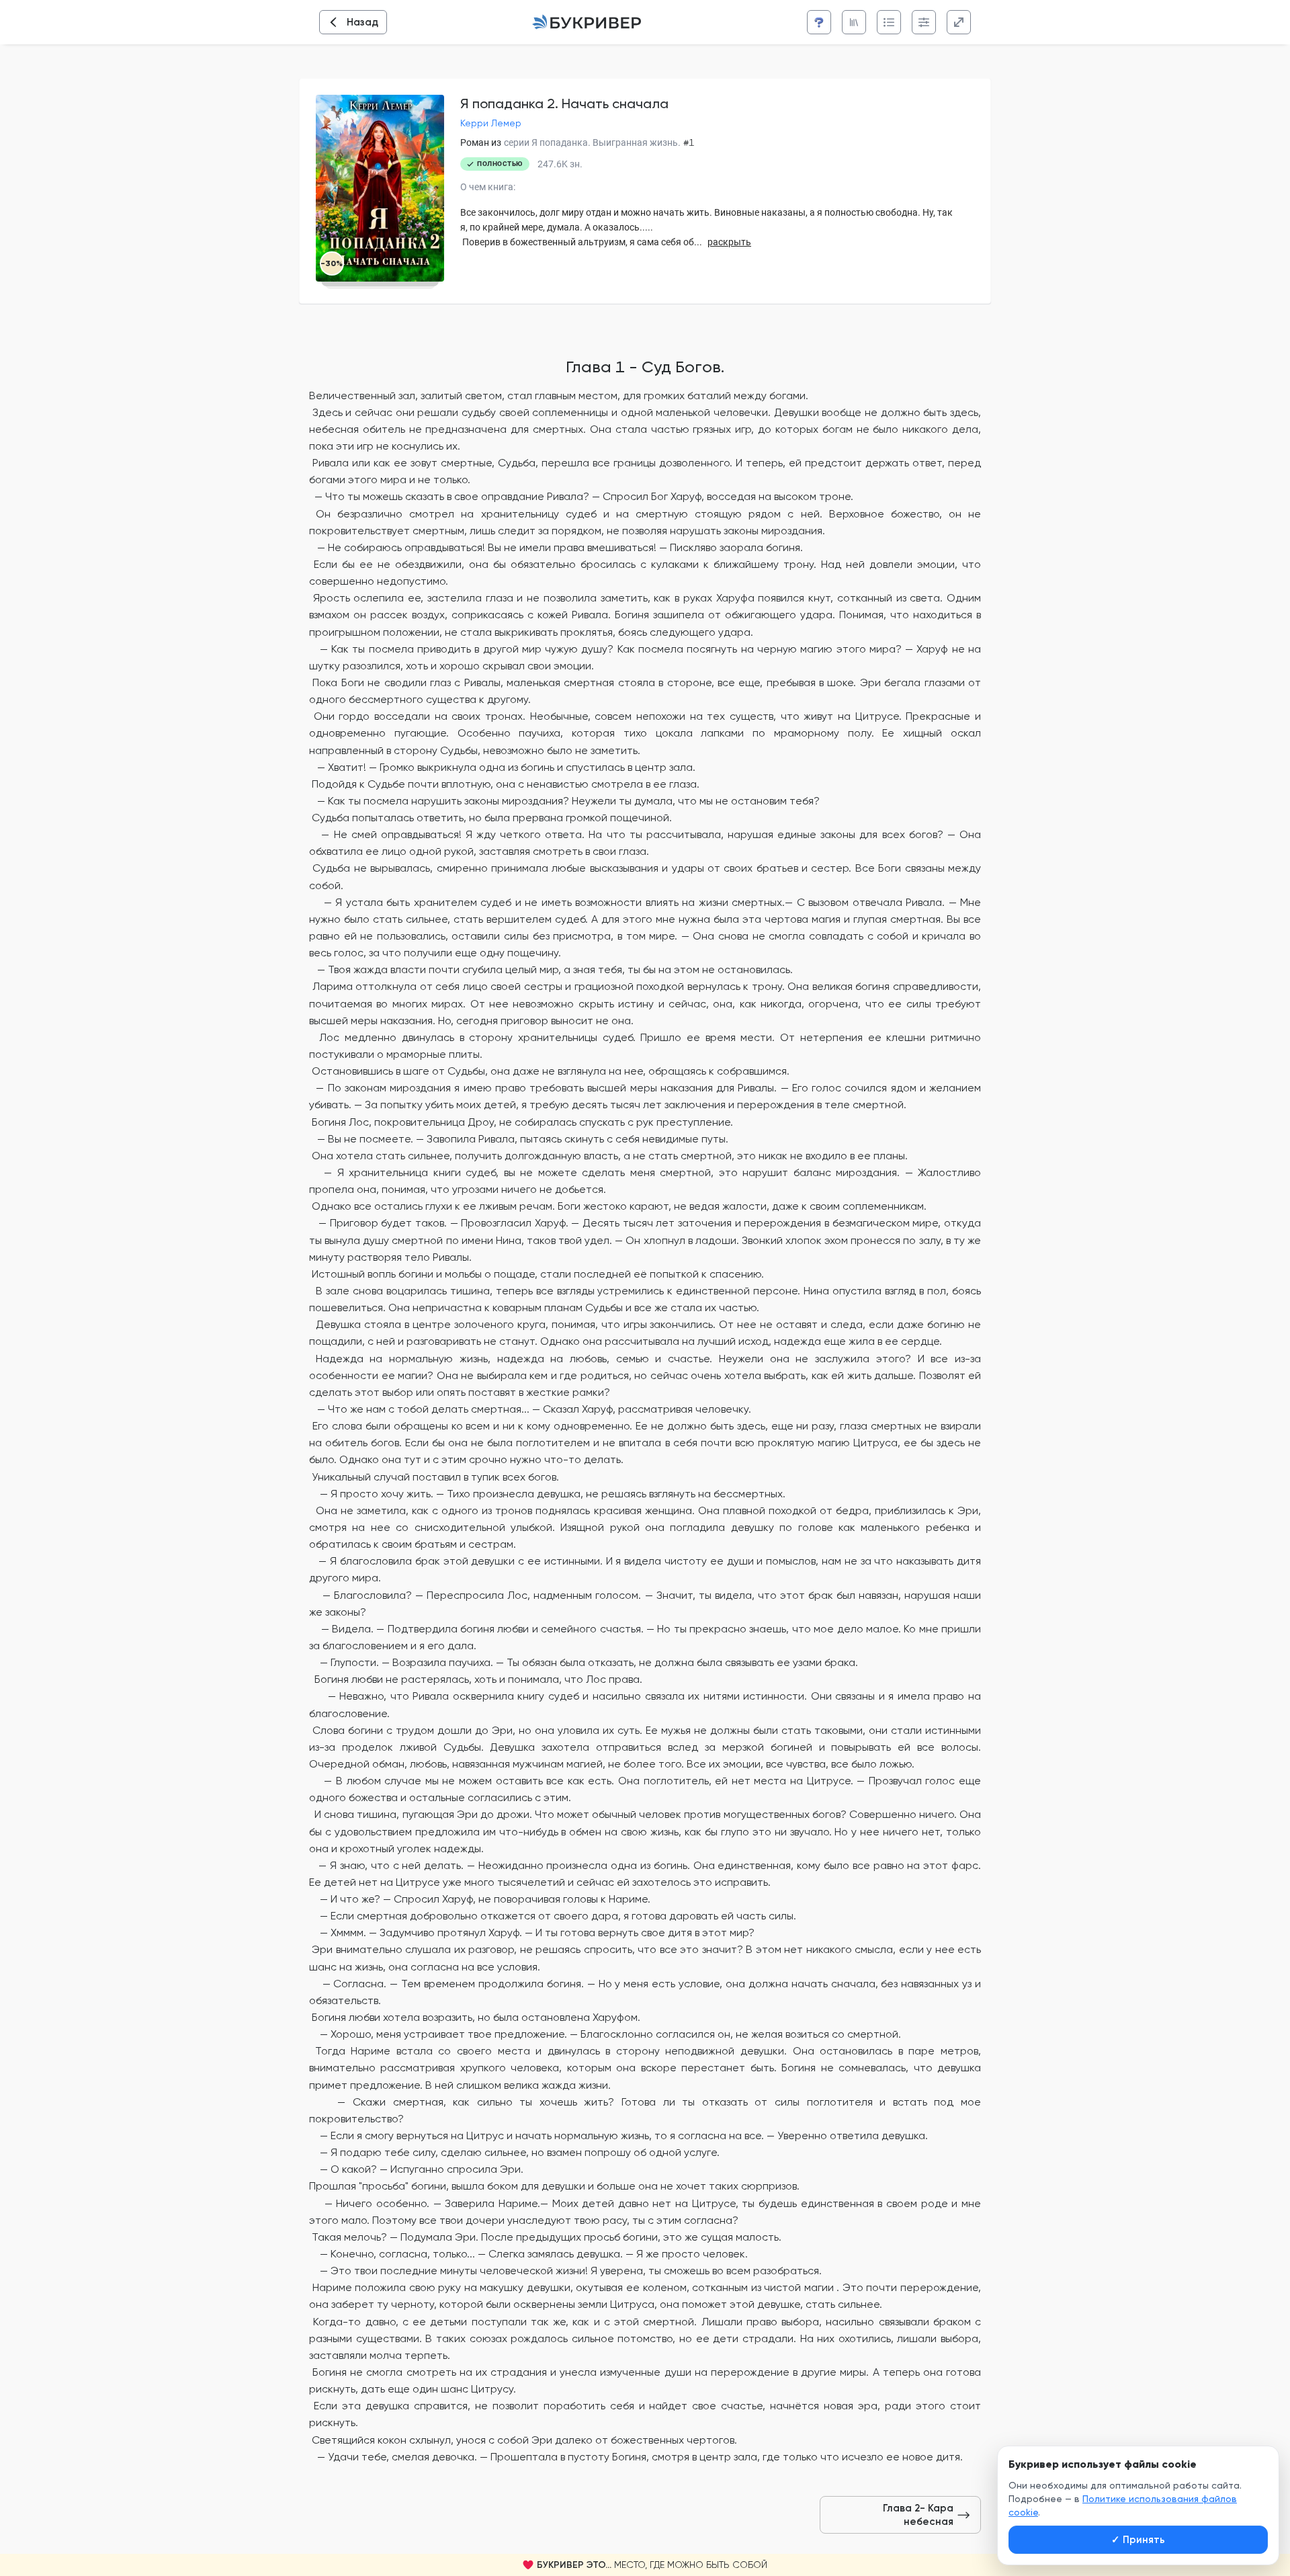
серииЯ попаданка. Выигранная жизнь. (592, 142)
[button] (645, 2565)
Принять (1138, 2540)
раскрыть (729, 242)
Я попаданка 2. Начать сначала (564, 103)
